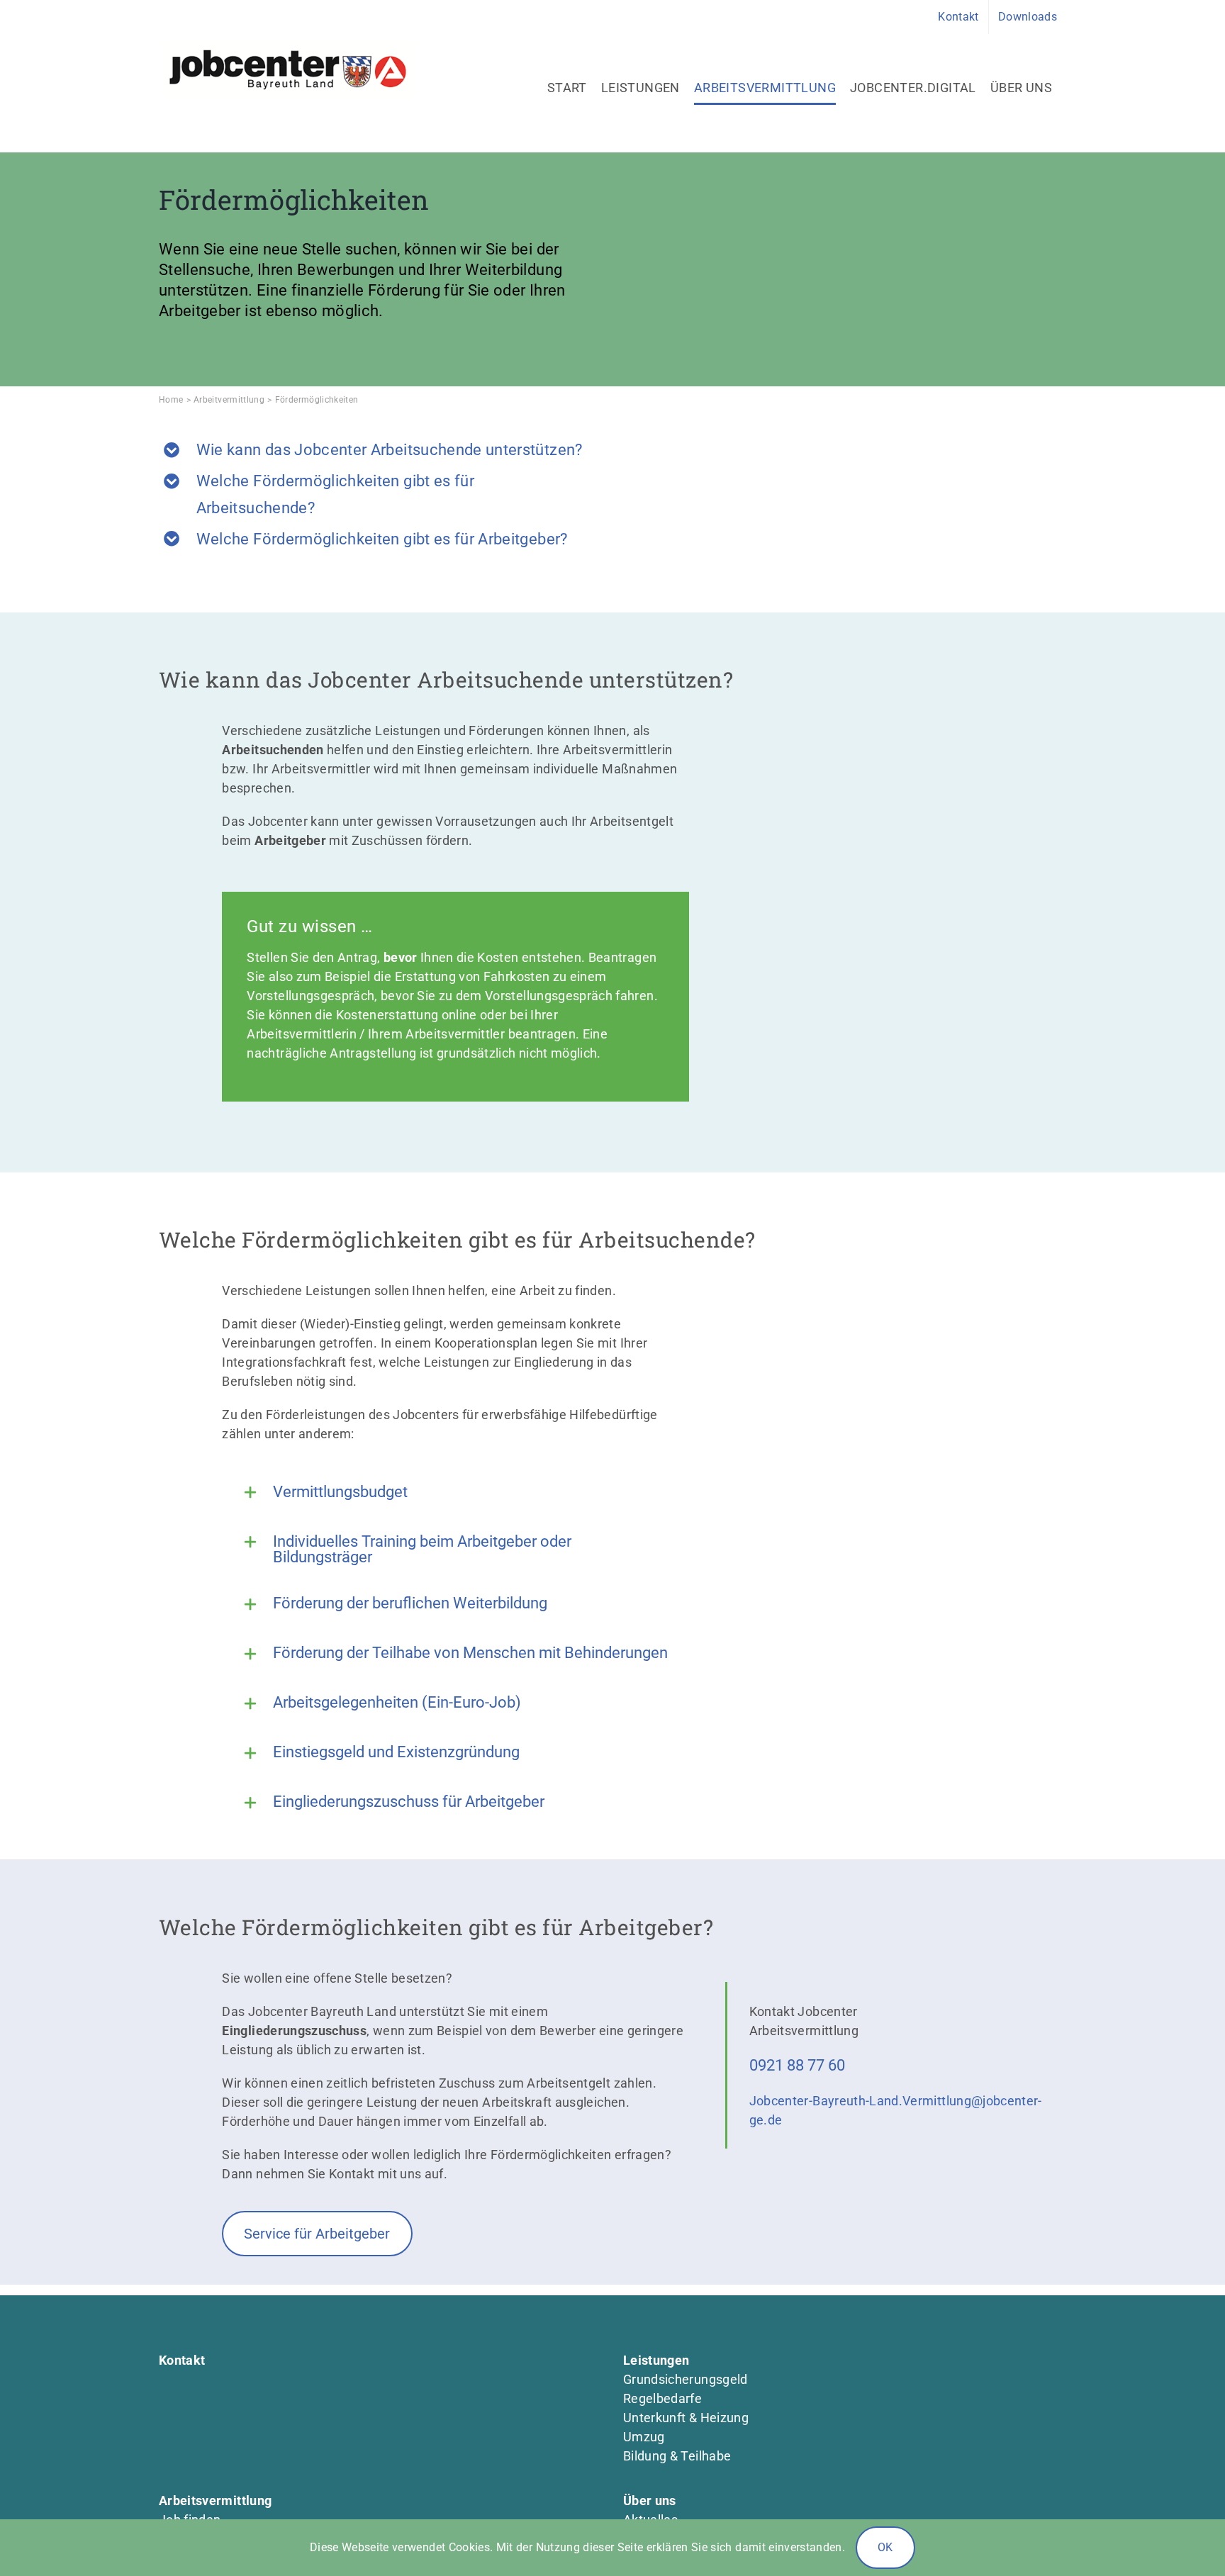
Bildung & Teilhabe (677, 2456)
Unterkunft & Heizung (686, 2418)
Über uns (650, 2501)
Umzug (644, 2437)
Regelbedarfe (662, 2398)
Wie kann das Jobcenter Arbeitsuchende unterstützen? (390, 450)
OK (885, 2547)
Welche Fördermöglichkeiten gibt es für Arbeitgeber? (382, 539)
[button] (455, 1493)
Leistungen (656, 2360)
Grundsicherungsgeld (686, 2379)
